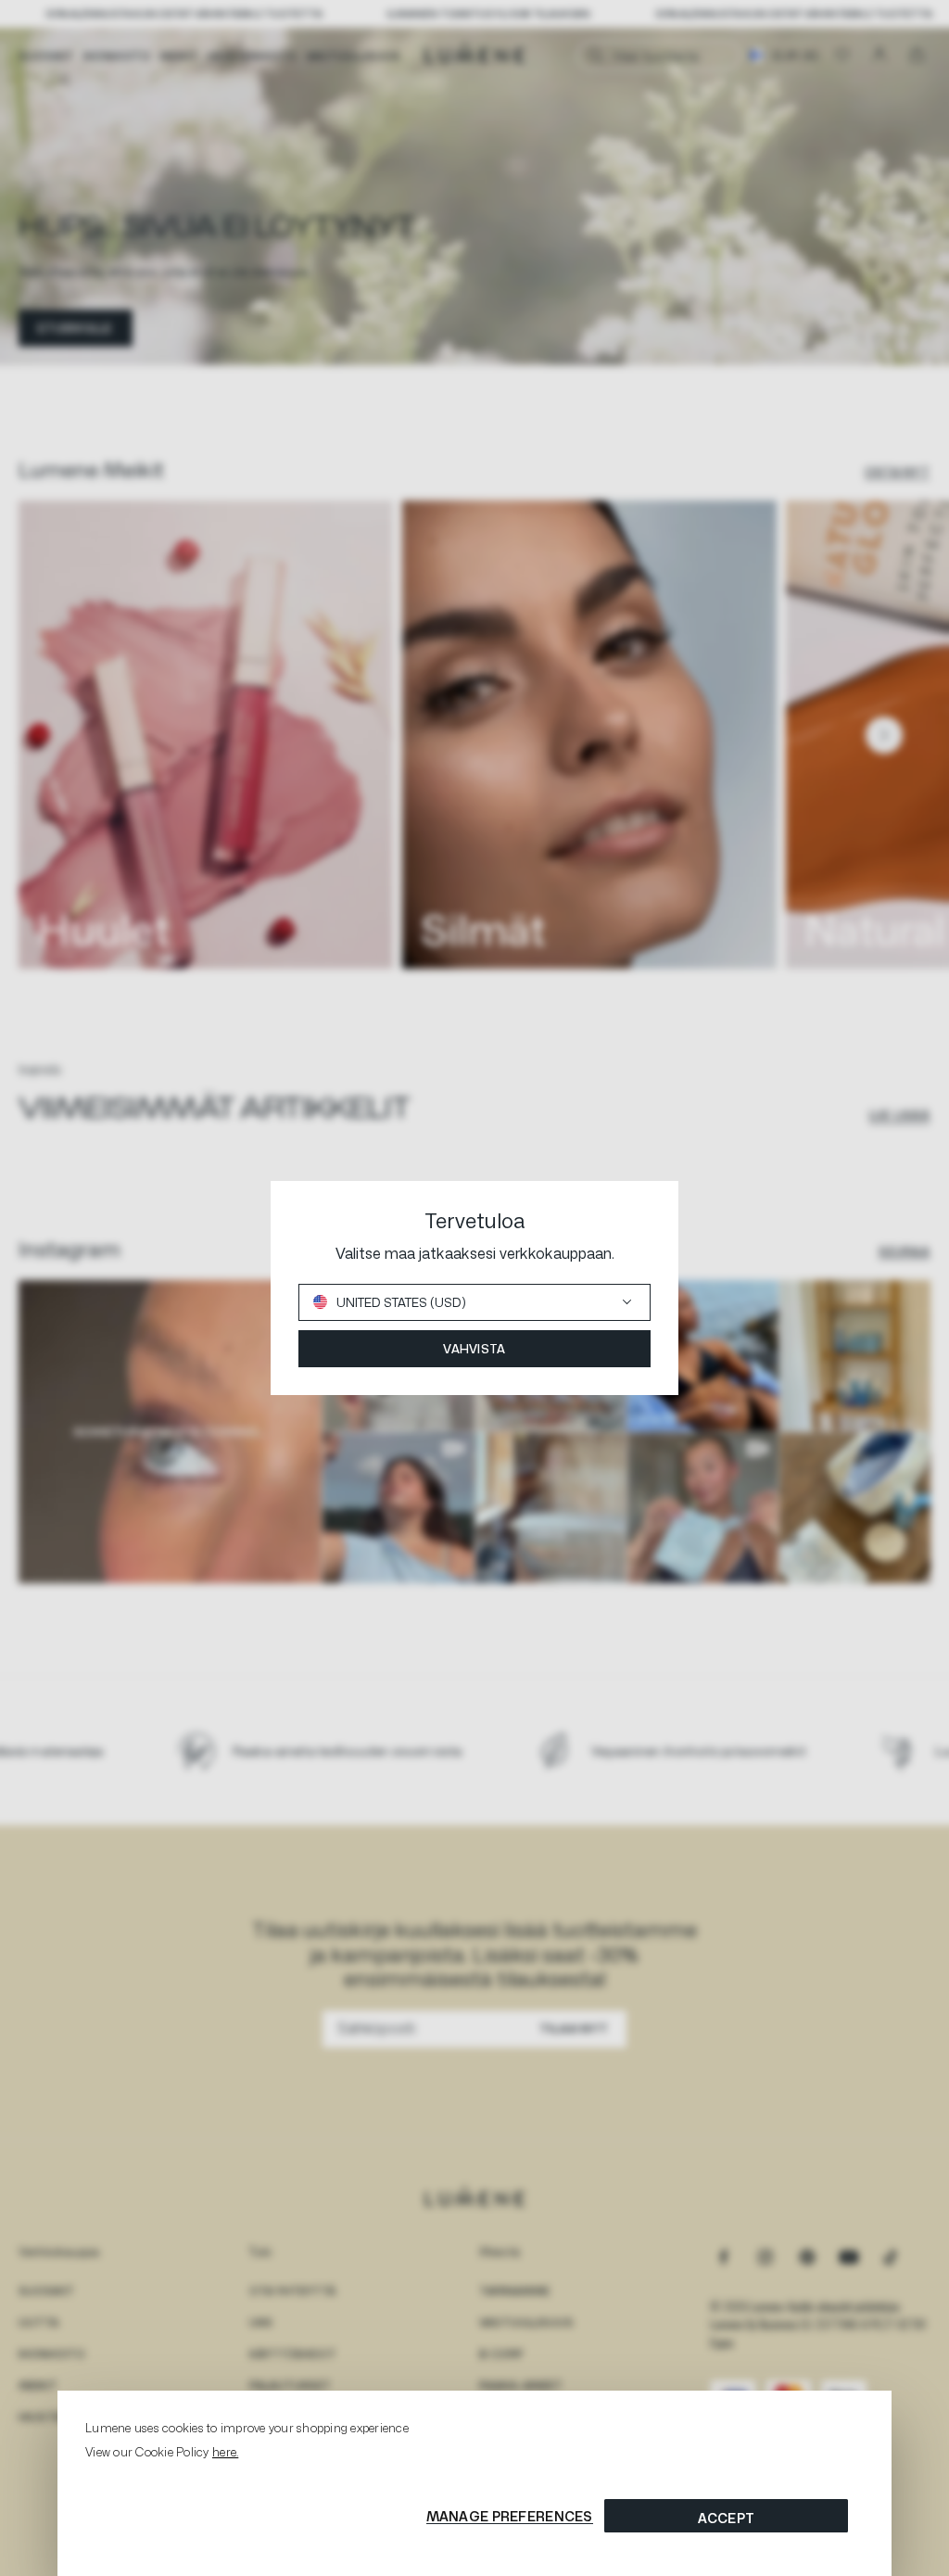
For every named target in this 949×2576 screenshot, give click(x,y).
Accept (727, 2518)
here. (225, 2452)
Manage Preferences (510, 2516)
